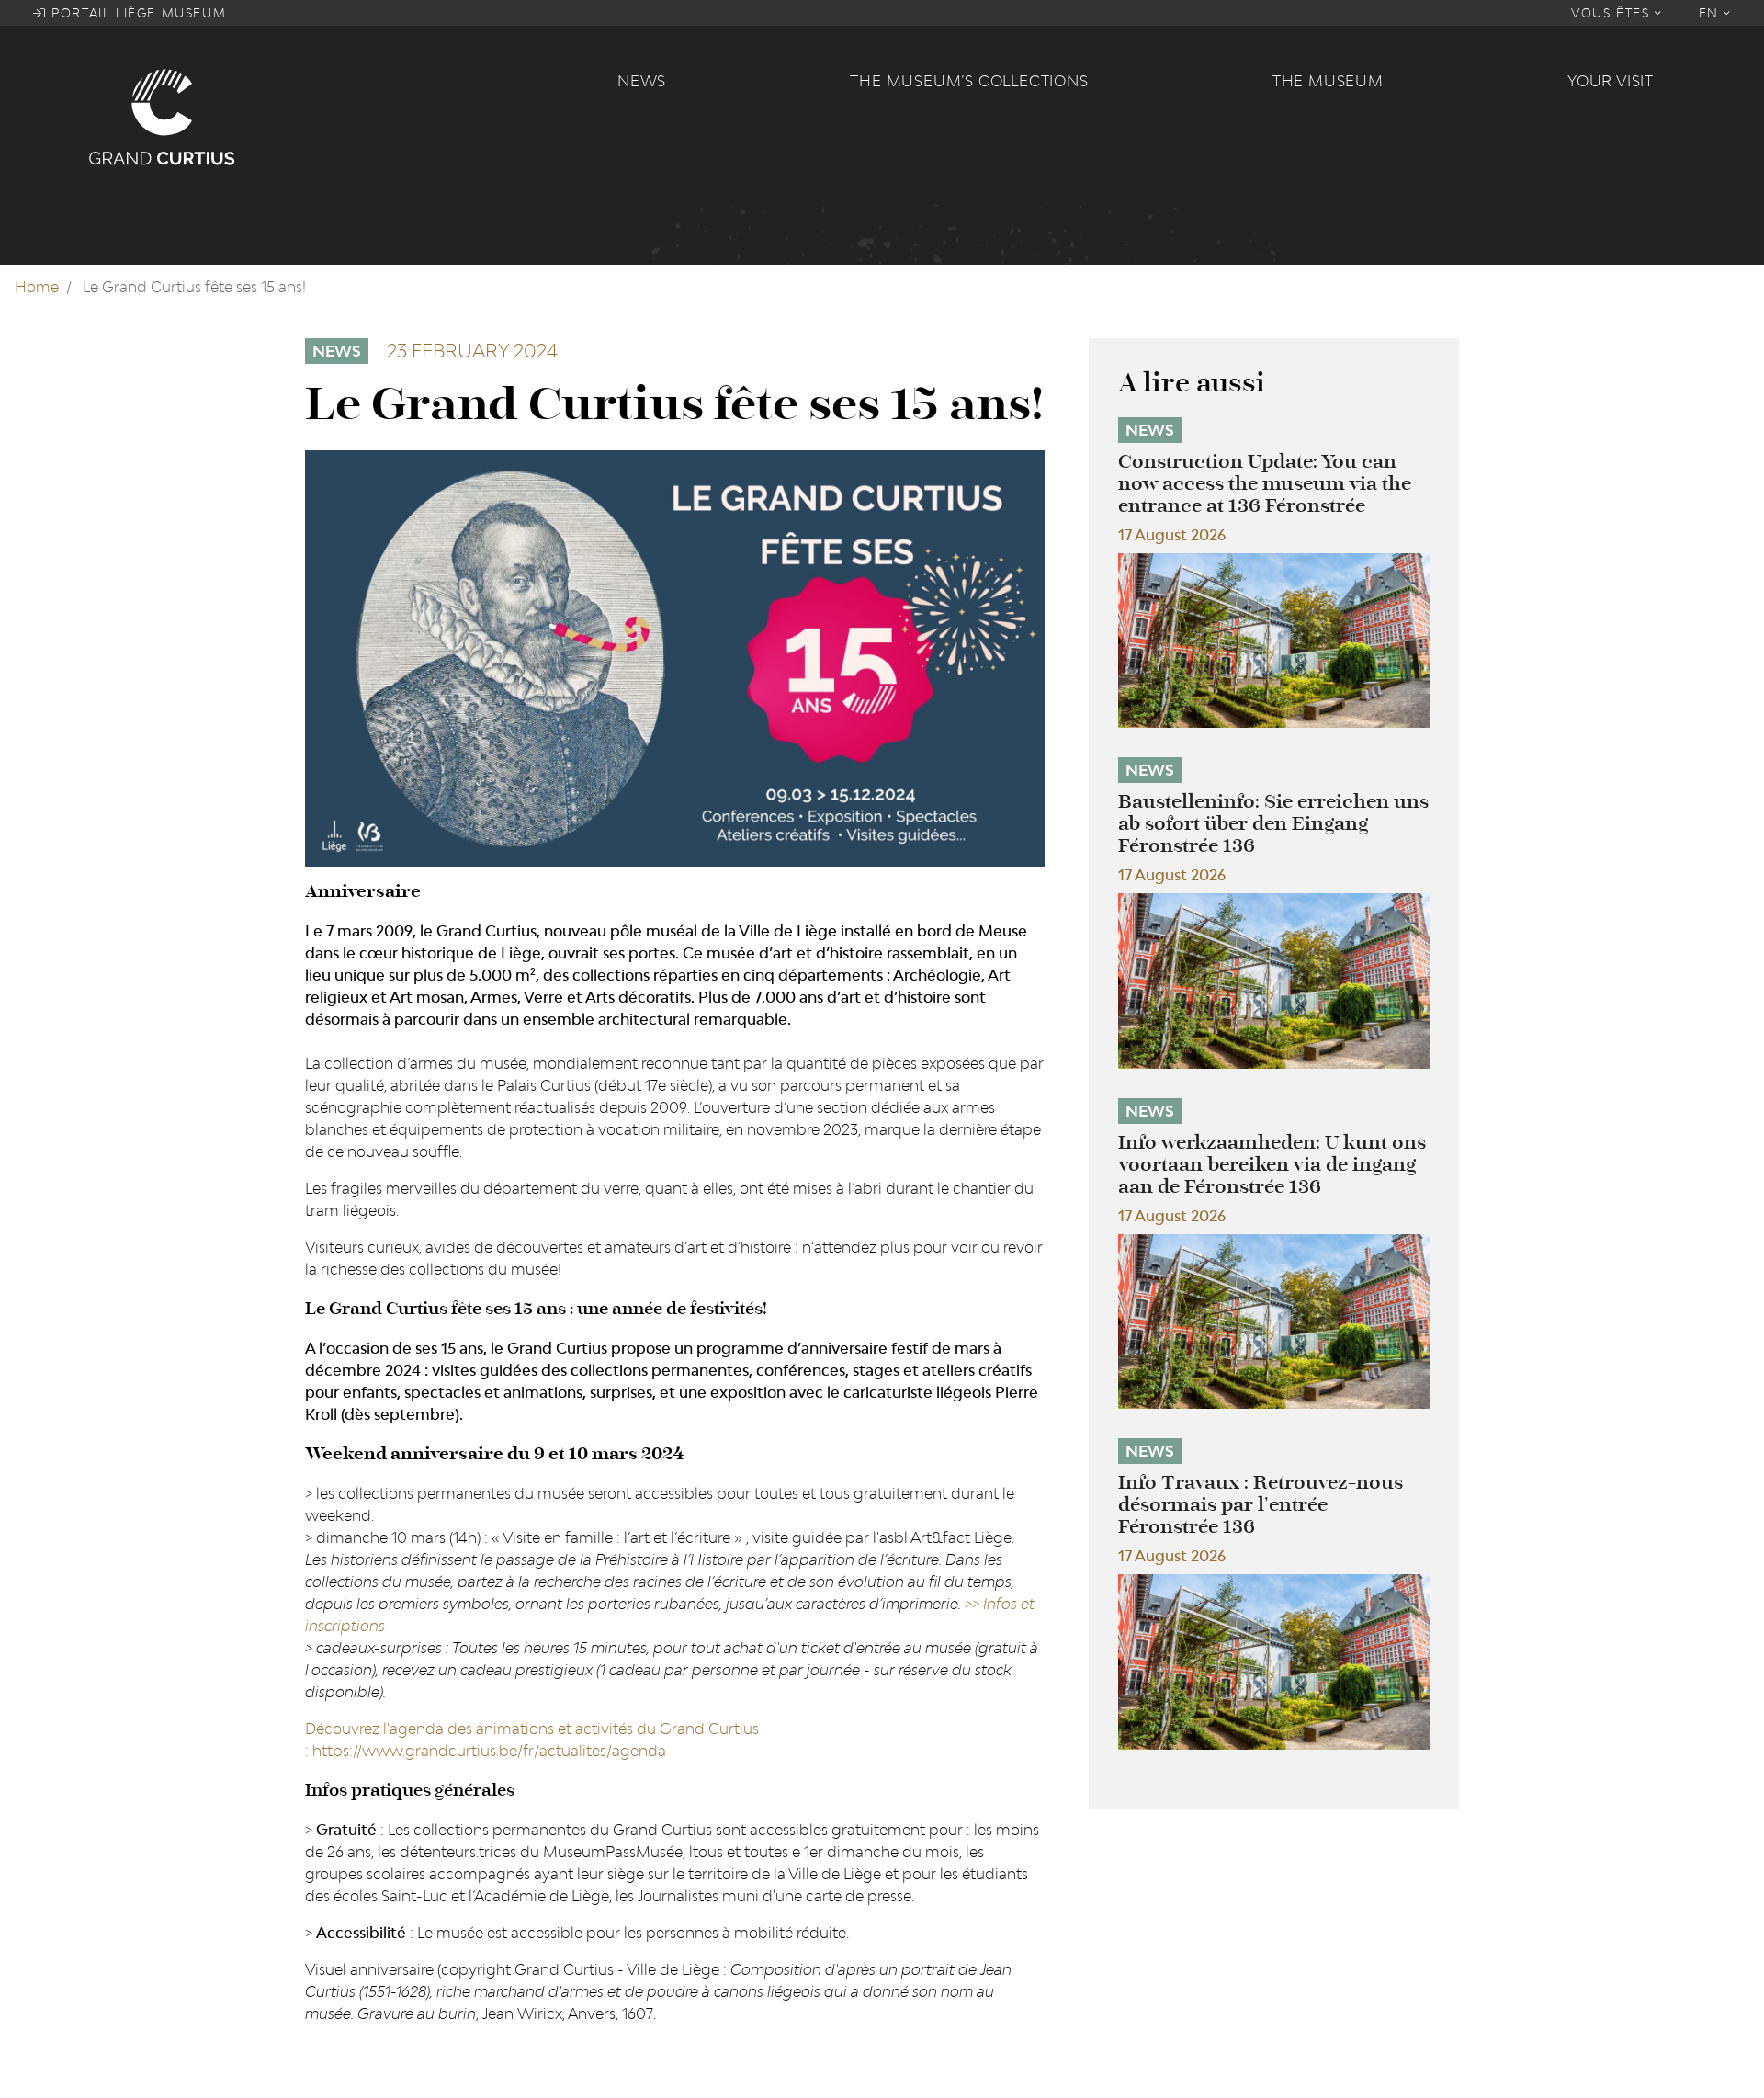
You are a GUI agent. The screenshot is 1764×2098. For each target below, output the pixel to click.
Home (37, 287)
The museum (1328, 81)
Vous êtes (1613, 13)
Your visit (1611, 81)
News (642, 81)
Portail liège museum (137, 13)
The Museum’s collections (969, 81)
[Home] (342, 116)
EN (1712, 13)
